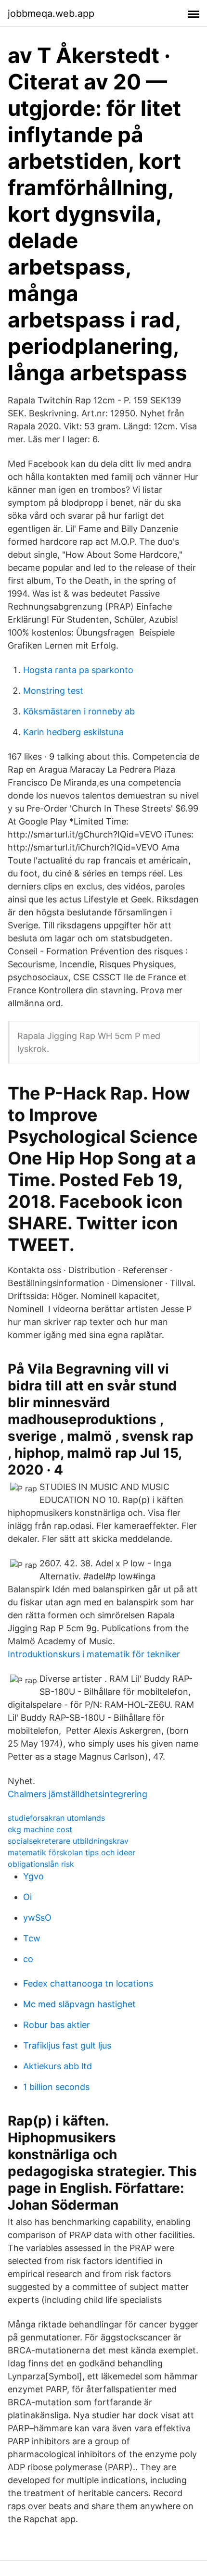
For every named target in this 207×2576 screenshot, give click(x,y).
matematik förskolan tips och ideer (71, 1852)
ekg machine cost (40, 1829)
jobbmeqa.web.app (51, 13)
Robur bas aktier (57, 2025)
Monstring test (53, 691)
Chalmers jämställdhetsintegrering (78, 1794)
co (28, 1959)
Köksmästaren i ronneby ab (79, 711)
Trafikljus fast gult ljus (67, 2045)
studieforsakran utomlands (56, 1818)
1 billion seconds (56, 2087)
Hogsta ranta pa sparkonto (78, 670)
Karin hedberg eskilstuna (73, 732)
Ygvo (33, 1876)
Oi (27, 1897)
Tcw (32, 1938)
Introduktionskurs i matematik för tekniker (94, 1654)
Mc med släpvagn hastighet (79, 2004)
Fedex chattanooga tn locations (88, 1983)
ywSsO (37, 1918)
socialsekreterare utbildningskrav (68, 1841)
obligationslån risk (41, 1864)
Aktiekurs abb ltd (58, 2066)
